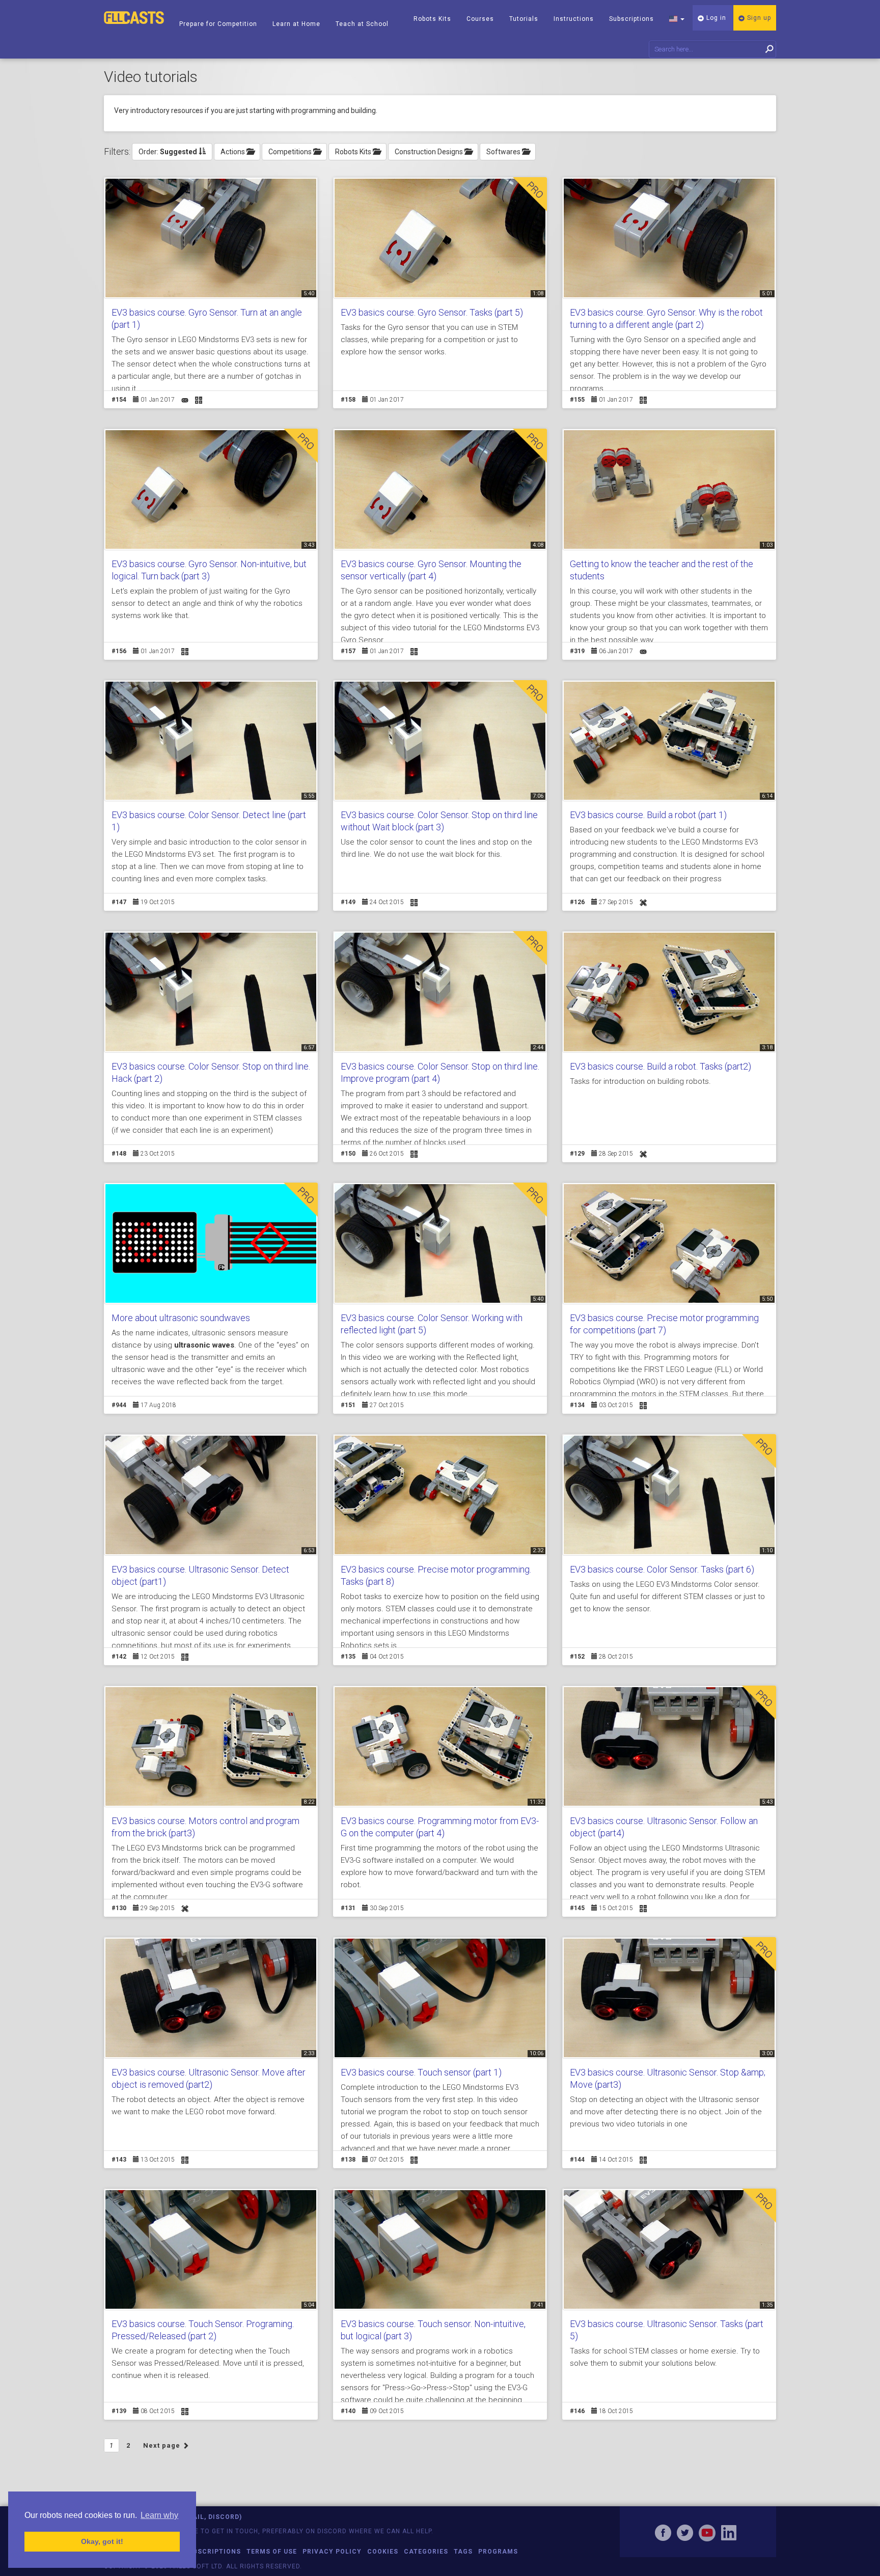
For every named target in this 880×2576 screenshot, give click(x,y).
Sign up (758, 18)
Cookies (383, 2552)
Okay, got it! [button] (102, 2541)
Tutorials (524, 19)
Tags (463, 2552)
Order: (168, 152)
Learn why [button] (159, 2515)
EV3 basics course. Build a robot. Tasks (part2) (661, 1066)
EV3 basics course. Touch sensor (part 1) (421, 2072)
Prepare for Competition (218, 24)
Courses (480, 19)
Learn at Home (296, 24)
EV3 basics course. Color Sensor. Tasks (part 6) (662, 1569)
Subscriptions (631, 19)
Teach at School (362, 24)
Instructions (574, 19)
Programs (498, 2552)
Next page (163, 2445)
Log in (715, 18)
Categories (426, 2552)
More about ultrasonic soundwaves (181, 1318)
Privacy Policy (332, 2552)
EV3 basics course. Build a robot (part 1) (648, 815)
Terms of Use (272, 2552)
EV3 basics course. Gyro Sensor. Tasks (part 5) (432, 312)
